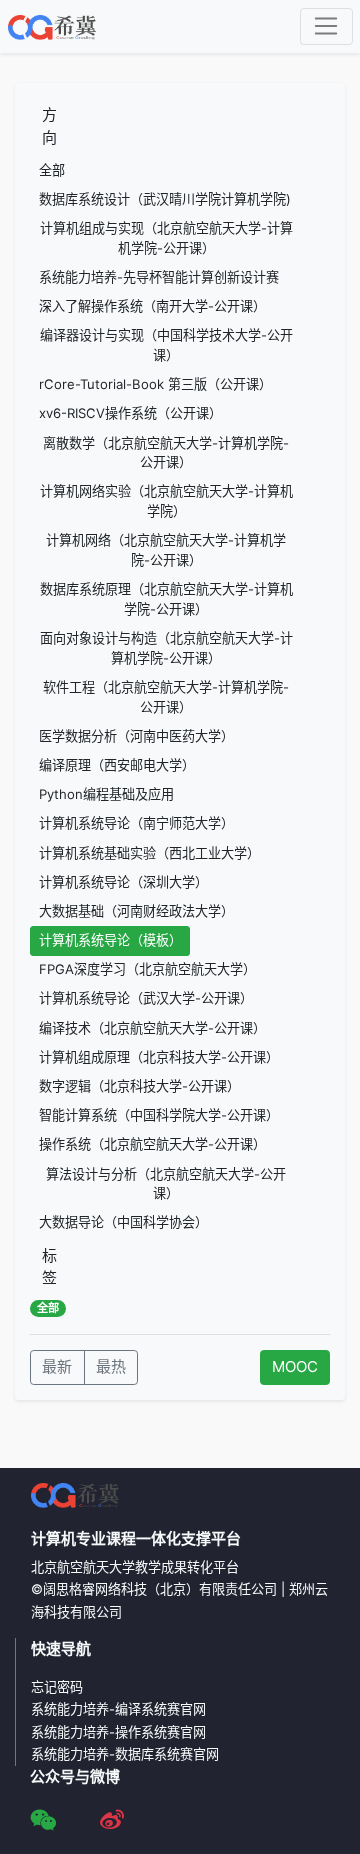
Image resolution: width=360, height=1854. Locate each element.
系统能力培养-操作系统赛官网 (118, 1732)
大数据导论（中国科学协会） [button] (123, 1222)
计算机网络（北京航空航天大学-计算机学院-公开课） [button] (166, 550)
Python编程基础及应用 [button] (106, 794)
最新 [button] (57, 1366)
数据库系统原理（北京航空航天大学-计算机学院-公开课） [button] (166, 599)
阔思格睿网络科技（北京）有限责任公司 (160, 1589)
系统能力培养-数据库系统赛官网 (125, 1754)
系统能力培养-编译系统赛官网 (118, 1709)
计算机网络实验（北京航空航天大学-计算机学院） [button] (166, 501)
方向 (49, 126)
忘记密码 (57, 1687)
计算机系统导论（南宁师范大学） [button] (136, 823)
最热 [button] (111, 1366)
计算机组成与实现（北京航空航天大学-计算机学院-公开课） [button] (166, 238)
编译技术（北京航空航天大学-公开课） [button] (152, 1028)
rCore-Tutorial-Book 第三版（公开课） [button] (155, 384)
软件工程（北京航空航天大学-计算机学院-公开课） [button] (166, 697)
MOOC (295, 1366)
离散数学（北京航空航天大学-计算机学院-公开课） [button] (166, 453)
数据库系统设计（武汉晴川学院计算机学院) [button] (165, 199)
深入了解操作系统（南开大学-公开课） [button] (152, 306)
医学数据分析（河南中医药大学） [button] (136, 736)
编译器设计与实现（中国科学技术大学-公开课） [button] (166, 345)
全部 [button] (52, 170)
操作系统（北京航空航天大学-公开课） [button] (152, 1144)
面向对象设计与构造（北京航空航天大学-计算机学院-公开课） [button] (166, 648)
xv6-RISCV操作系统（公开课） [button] (130, 413)
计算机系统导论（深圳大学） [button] (123, 882)
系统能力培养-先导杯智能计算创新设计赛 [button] (159, 277)
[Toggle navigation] (326, 27)
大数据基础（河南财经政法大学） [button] (136, 911)
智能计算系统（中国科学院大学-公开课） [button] (159, 1115)
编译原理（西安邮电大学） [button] (117, 765)
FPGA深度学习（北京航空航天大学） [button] (147, 969)
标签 (49, 1267)
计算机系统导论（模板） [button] (110, 940)
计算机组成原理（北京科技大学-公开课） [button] (159, 1057)
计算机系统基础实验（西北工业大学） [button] (149, 853)
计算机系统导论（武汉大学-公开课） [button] (146, 998)
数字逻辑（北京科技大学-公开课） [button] (139, 1086)
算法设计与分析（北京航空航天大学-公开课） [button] (166, 1184)
